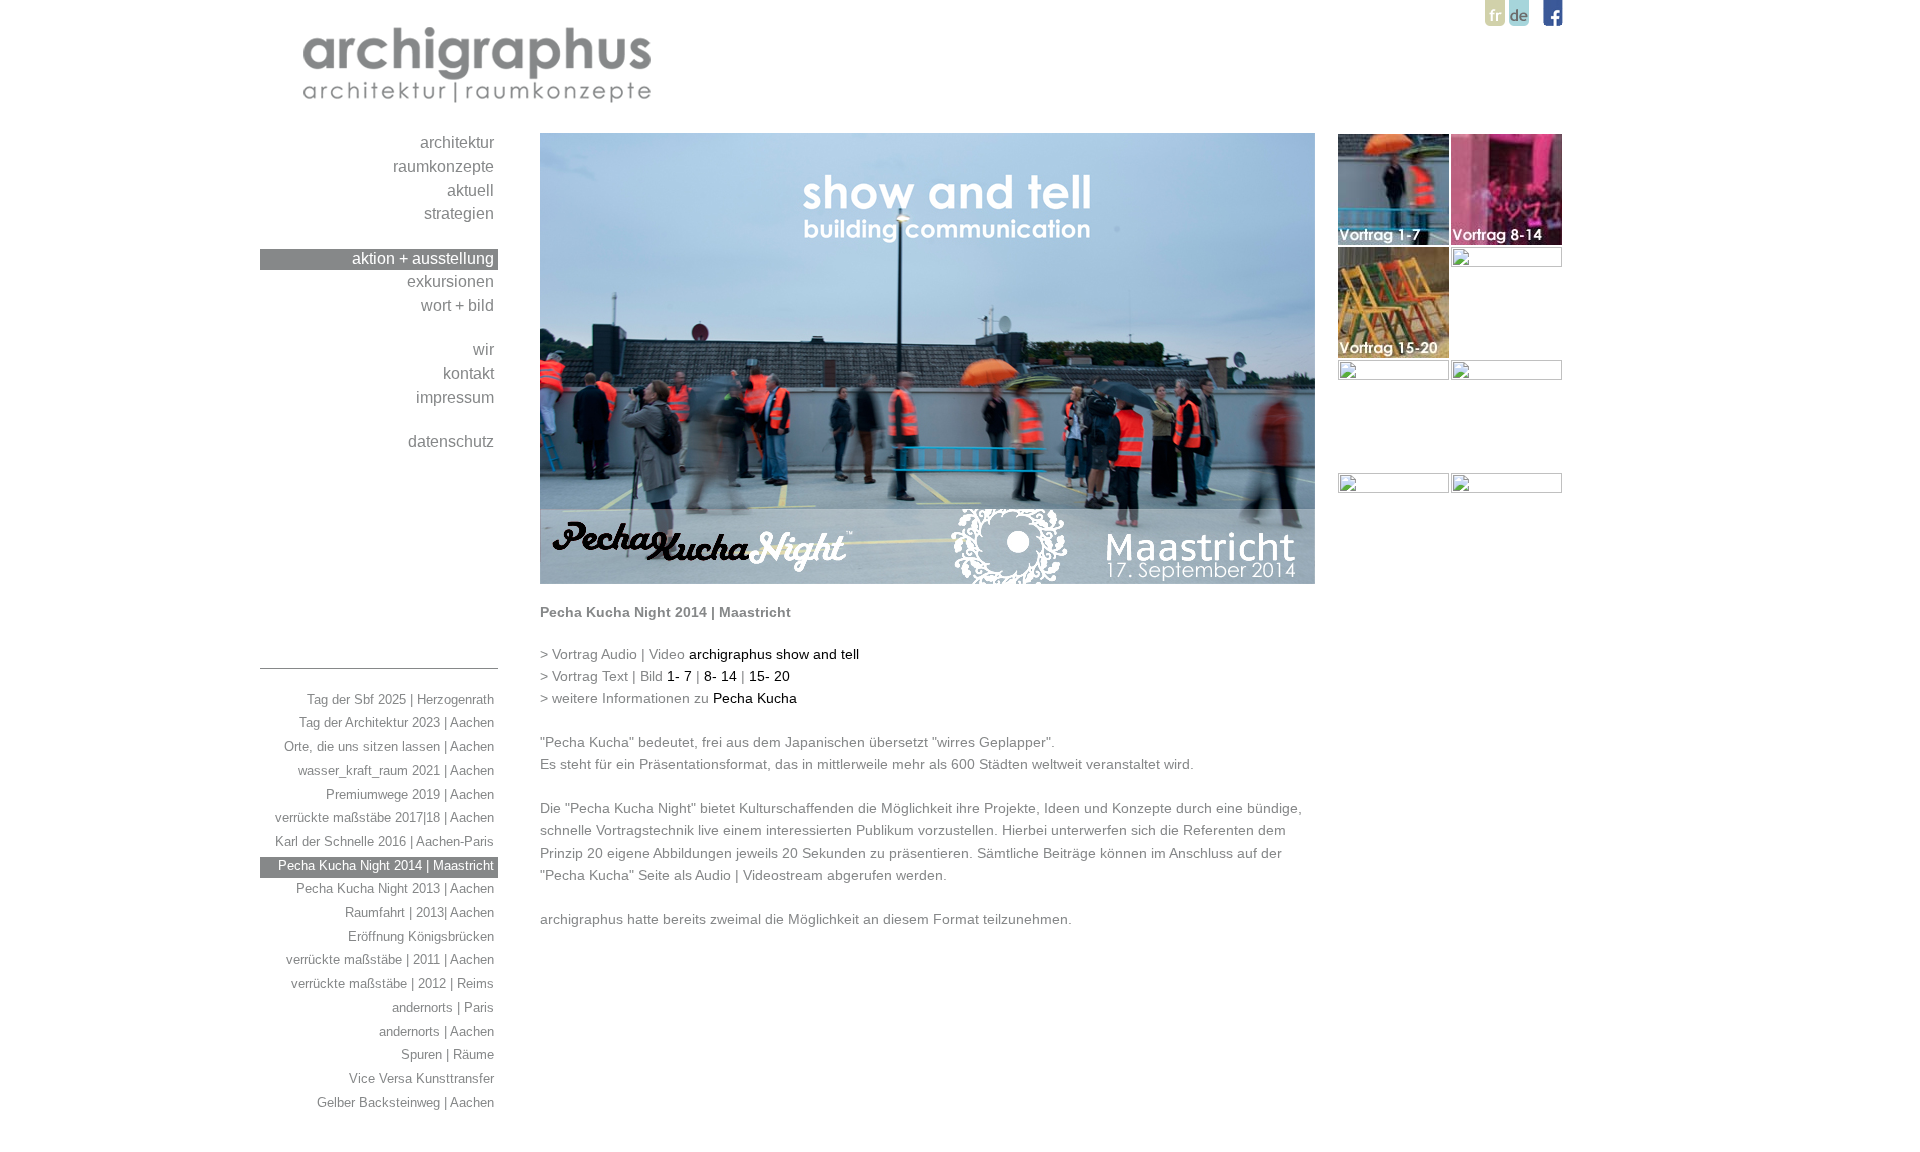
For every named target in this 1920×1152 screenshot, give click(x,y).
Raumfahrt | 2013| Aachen (421, 912)
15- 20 (771, 676)
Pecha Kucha (755, 698)
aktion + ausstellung (425, 258)
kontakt (470, 373)
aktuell (472, 190)
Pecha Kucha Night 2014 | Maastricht (388, 865)
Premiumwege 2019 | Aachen (412, 794)
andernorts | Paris (445, 1007)
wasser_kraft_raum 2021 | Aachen (398, 770)
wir (485, 349)
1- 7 (679, 676)
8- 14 (720, 676)
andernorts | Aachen (438, 1031)
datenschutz (453, 441)
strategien (461, 213)
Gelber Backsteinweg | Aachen (407, 1102)
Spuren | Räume (449, 1054)
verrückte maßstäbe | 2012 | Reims (394, 983)
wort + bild (459, 305)
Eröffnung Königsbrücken (423, 936)
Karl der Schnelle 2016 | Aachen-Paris (386, 841)
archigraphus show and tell (776, 654)
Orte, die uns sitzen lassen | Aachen (391, 746)
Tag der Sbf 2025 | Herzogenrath (402, 699)
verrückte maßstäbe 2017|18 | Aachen (386, 817)
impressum (457, 397)
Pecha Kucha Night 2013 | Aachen (397, 888)
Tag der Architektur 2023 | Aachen (398, 722)
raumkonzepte (445, 166)
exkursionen (452, 281)
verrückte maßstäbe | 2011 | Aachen (392, 959)
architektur (459, 142)
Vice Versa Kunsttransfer (423, 1078)
